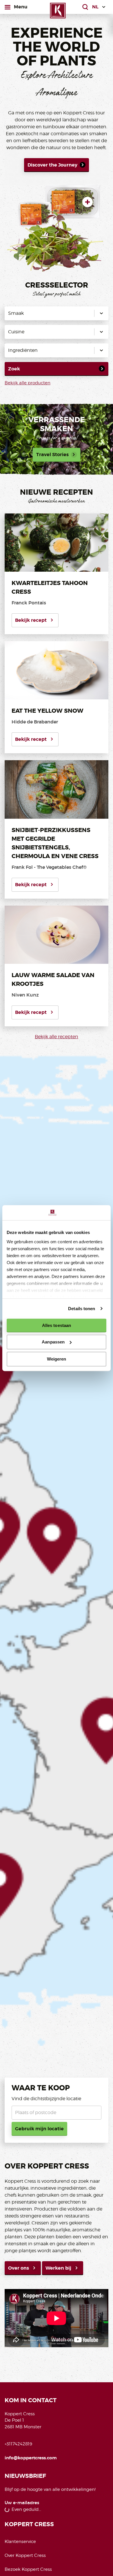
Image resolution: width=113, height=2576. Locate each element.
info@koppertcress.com (31, 2458)
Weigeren (57, 1359)
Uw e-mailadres (22, 2503)
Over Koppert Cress (25, 2555)
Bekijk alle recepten (57, 1037)
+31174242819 (18, 2444)
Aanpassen (53, 1342)
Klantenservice (20, 2542)
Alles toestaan (57, 1325)
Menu (21, 7)
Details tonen (82, 1309)
